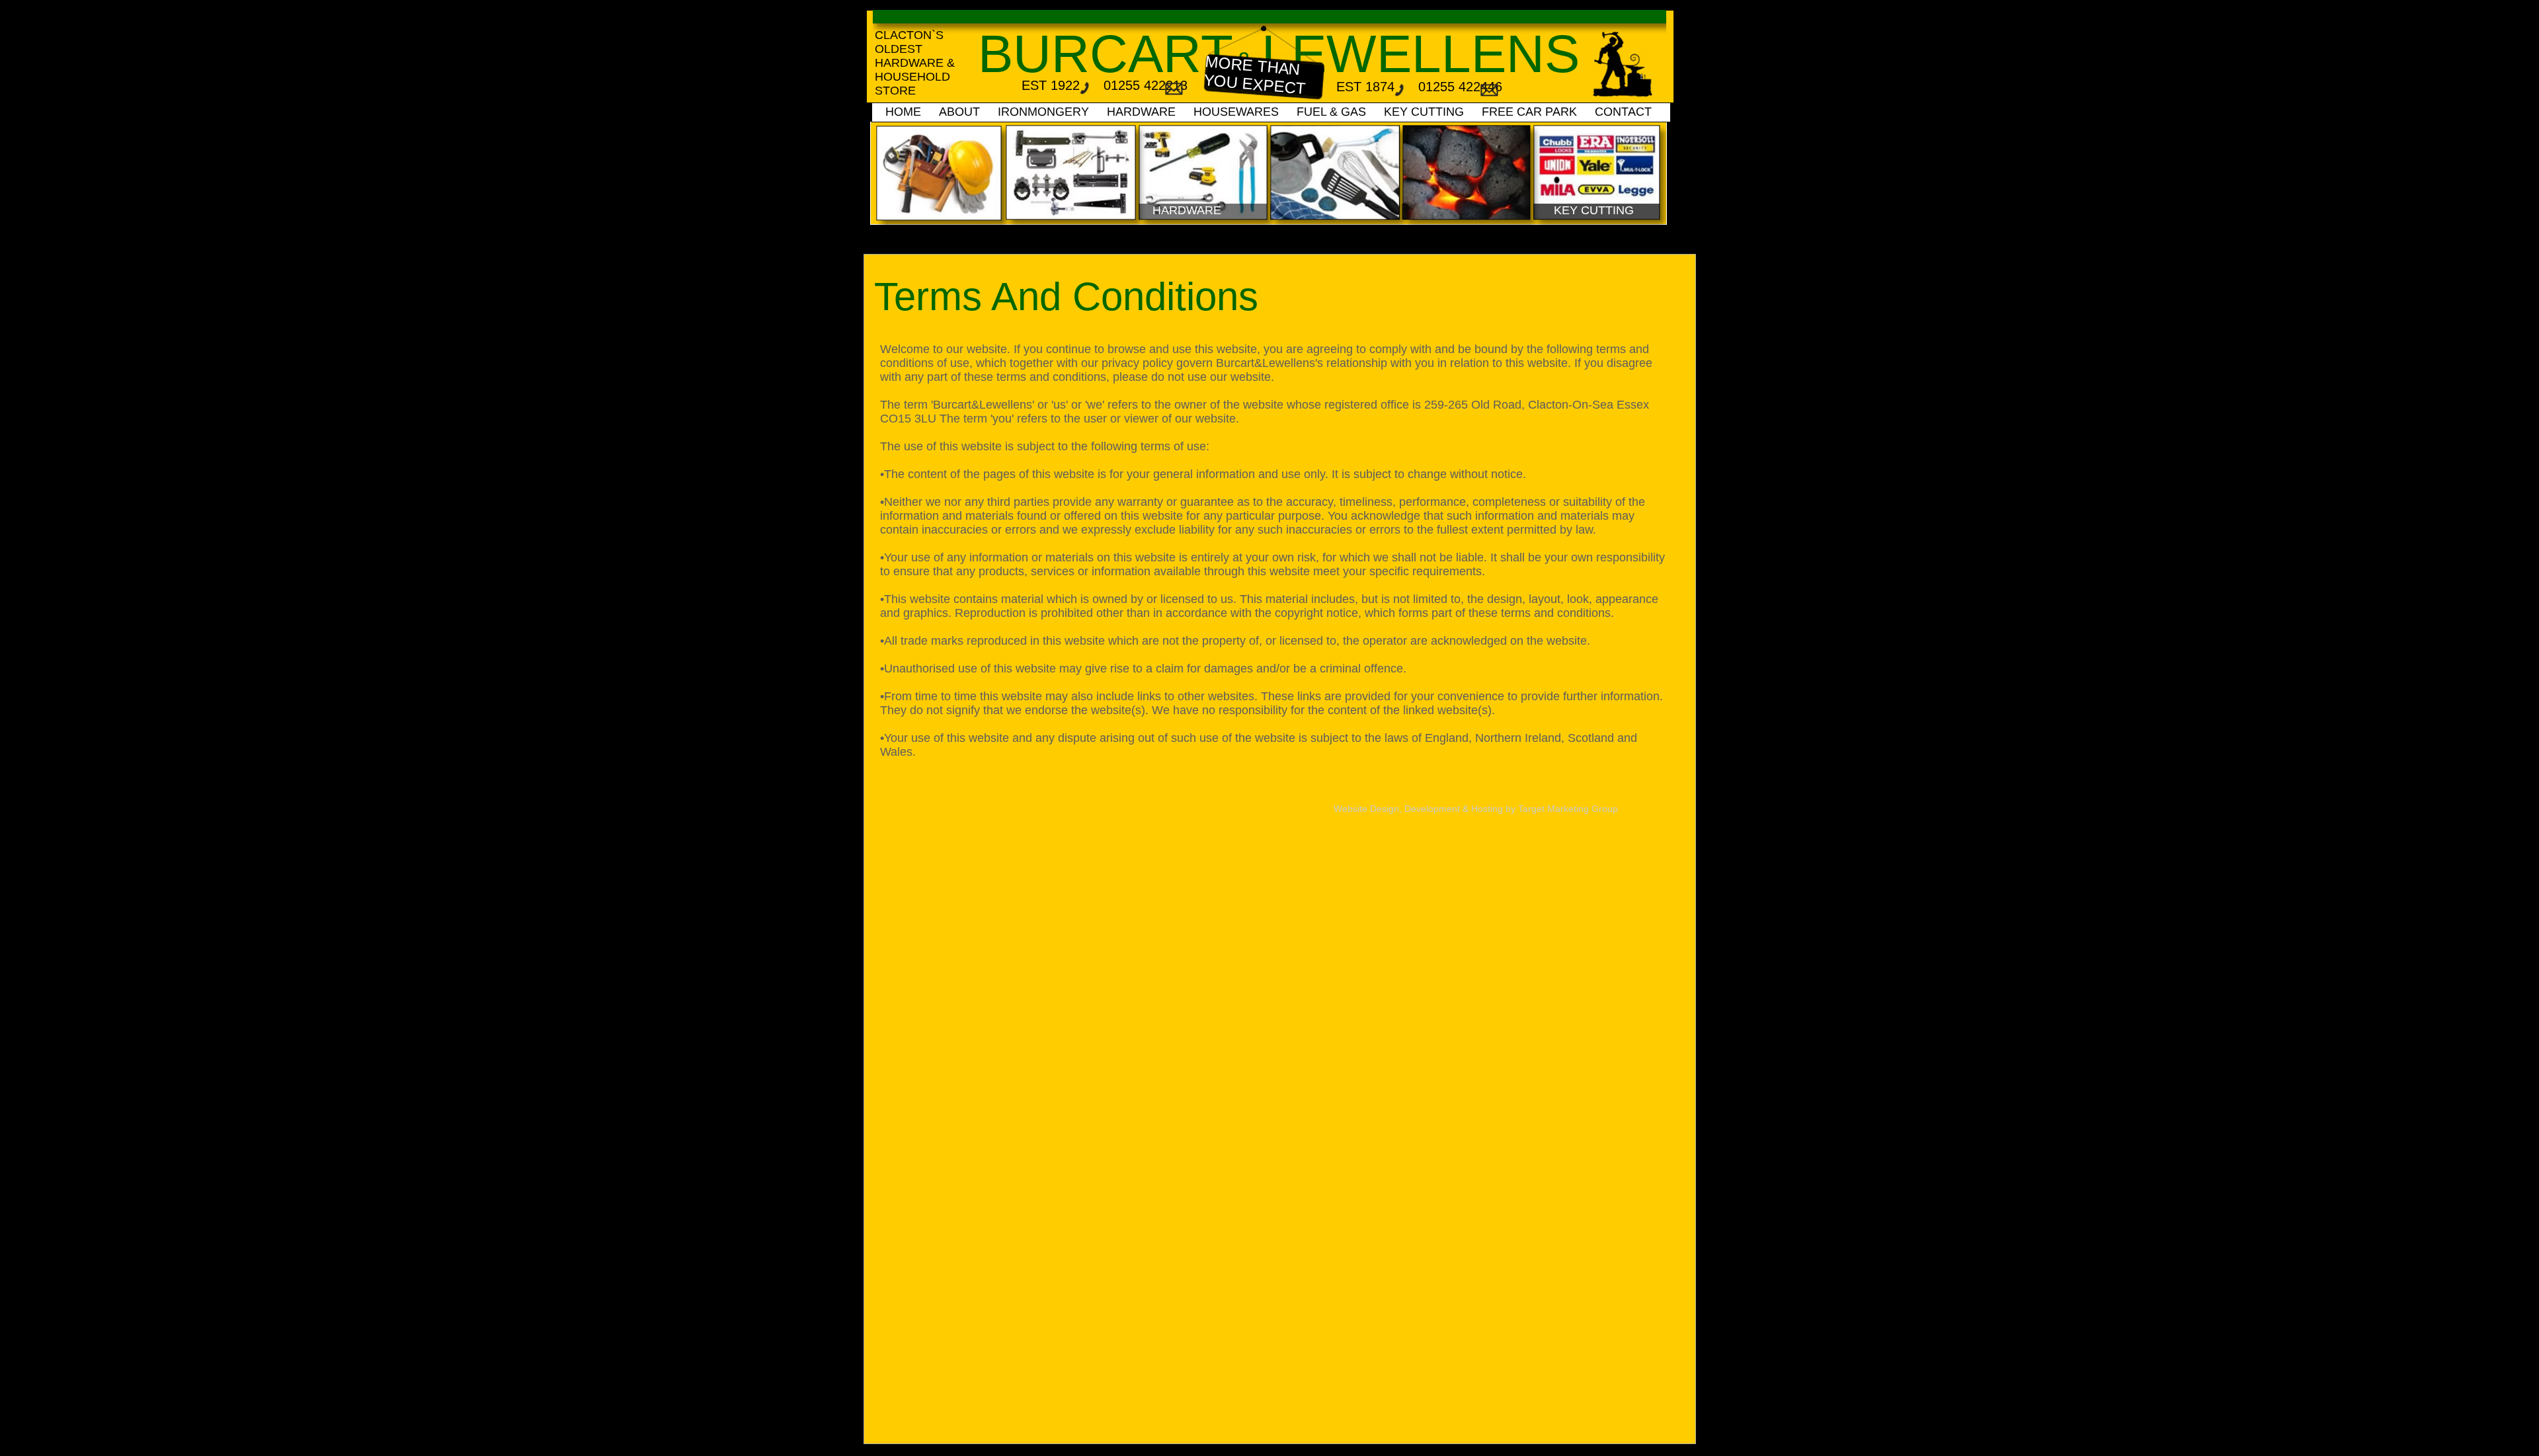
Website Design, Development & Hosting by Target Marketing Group (1476, 809)
